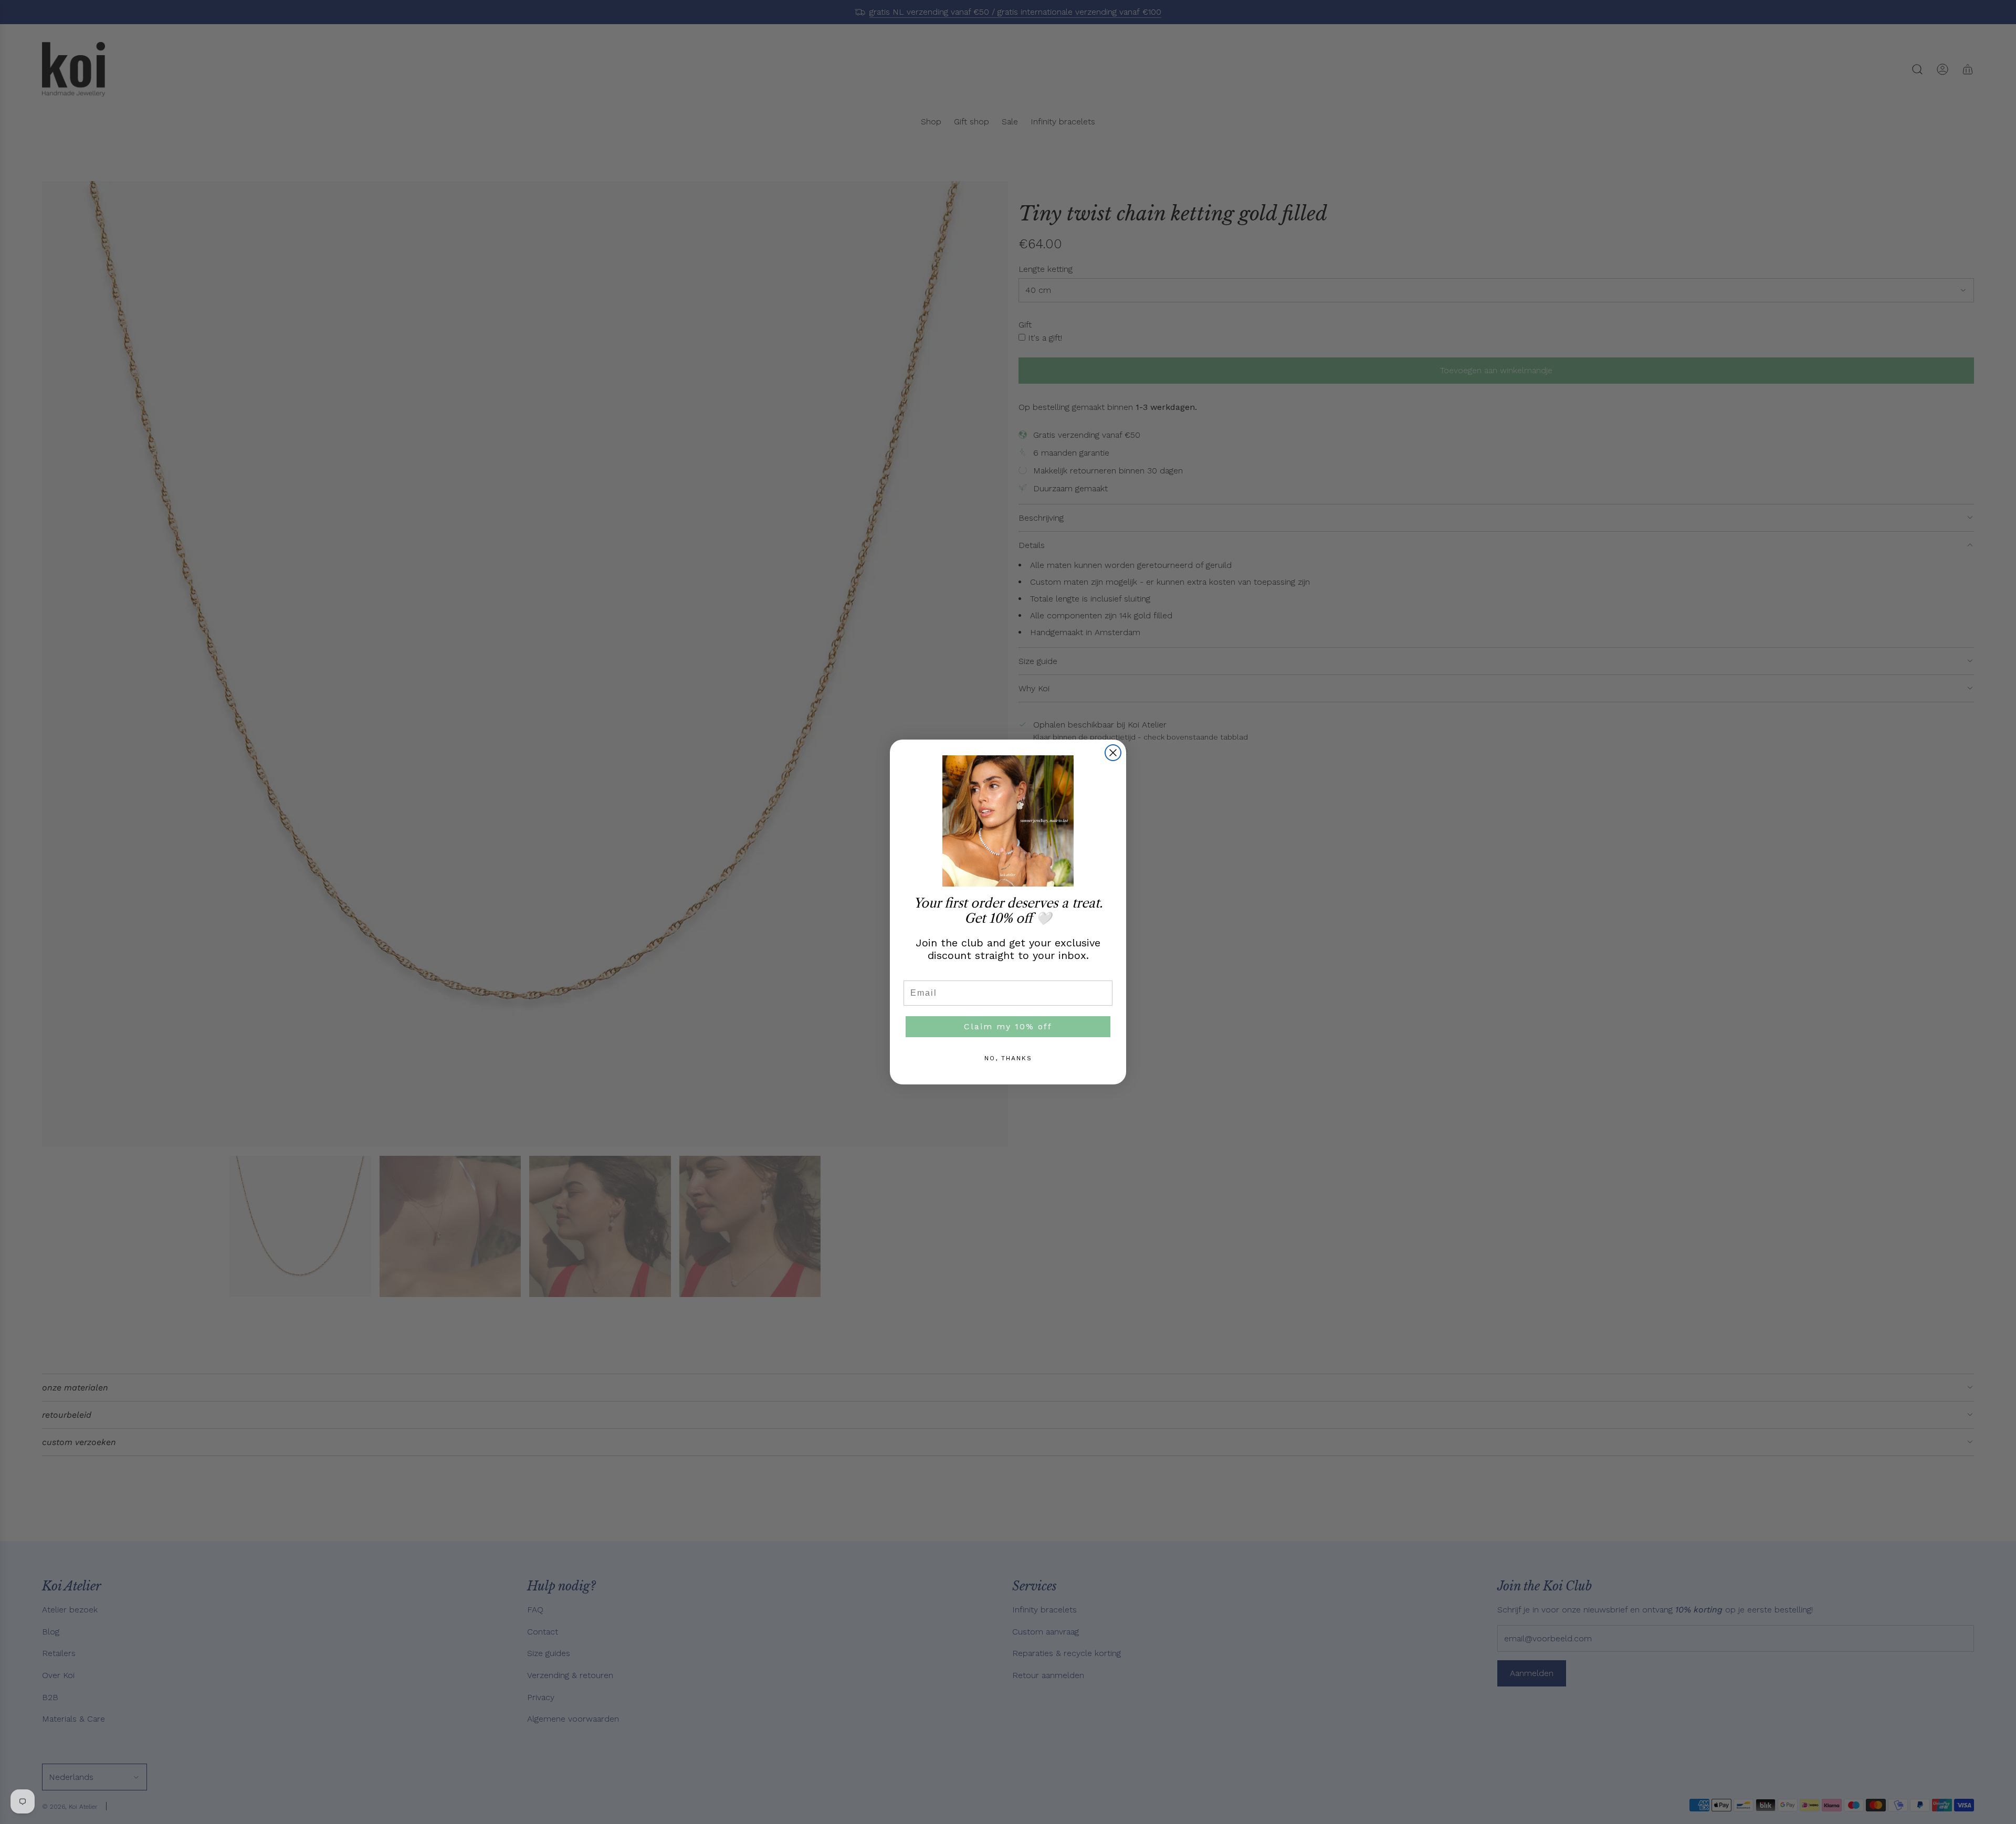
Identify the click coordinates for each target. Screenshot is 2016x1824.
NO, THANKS (1008, 1058)
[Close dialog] (1113, 753)
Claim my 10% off (1008, 1026)
